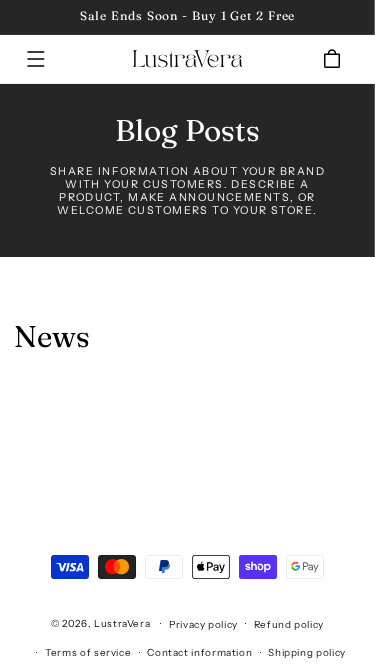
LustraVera (122, 623)
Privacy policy (203, 624)
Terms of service (88, 652)
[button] (36, 59)
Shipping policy (306, 652)
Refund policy (289, 624)
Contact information (199, 652)
